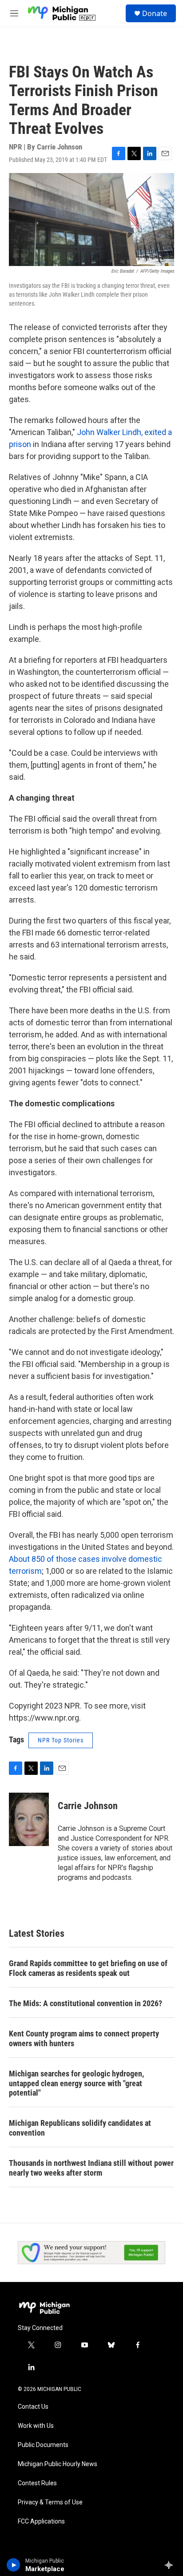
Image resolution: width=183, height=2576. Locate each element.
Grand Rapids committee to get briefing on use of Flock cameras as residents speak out (88, 1968)
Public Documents (43, 2445)
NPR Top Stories (61, 1740)
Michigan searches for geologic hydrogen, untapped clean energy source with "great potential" (76, 2083)
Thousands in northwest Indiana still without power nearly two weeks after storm (91, 2168)
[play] (14, 2565)
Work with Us (36, 2426)
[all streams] (171, 2565)
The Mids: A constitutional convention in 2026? (86, 2003)
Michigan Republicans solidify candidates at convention (80, 2128)
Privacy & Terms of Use (50, 2502)
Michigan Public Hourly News (58, 2464)
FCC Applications (41, 2522)
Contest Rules (37, 2483)
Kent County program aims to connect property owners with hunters (84, 2038)
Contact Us (33, 2407)
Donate (155, 13)
